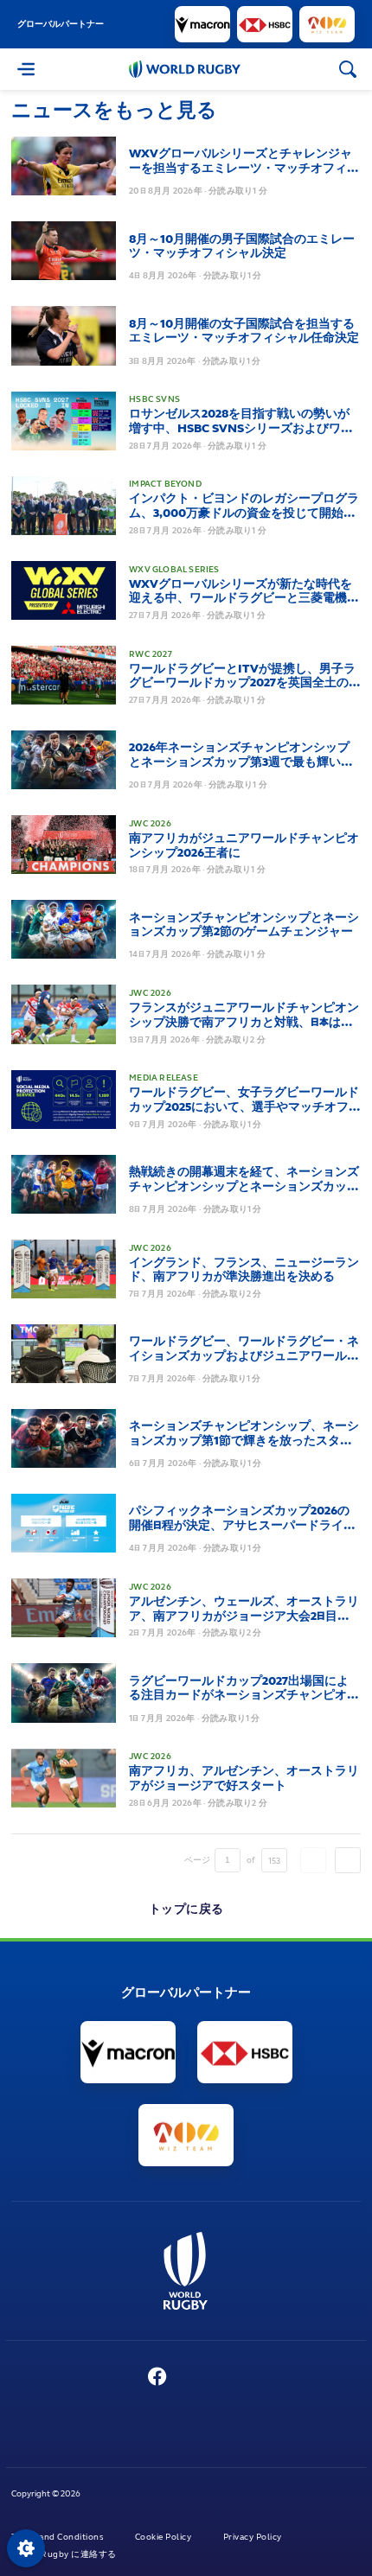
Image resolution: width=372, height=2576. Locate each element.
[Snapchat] (260, 2378)
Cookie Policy (164, 2537)
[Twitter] (122, 2378)
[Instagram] (227, 2378)
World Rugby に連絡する (65, 2554)
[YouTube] (194, 2378)
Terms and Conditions (58, 2537)
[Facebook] (158, 2378)
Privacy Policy (254, 2537)
